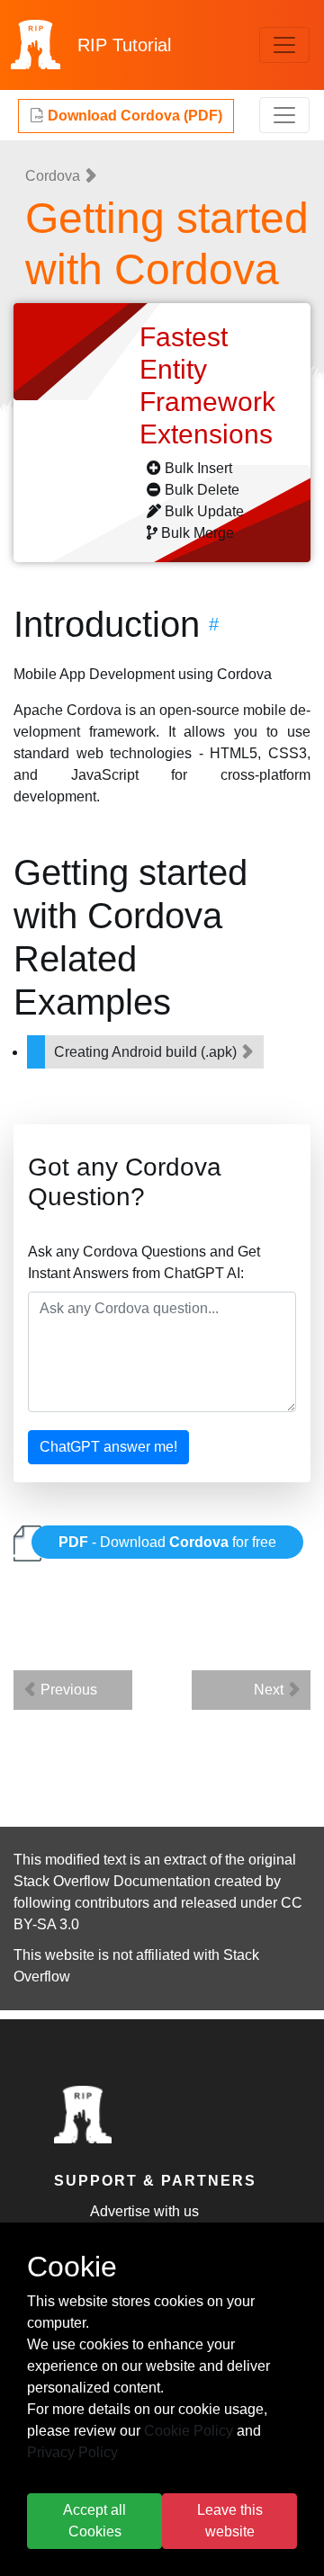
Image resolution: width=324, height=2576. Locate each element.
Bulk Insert (198, 468)
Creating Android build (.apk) (147, 1052)
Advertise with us (144, 2211)
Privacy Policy (72, 2452)
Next (270, 1690)
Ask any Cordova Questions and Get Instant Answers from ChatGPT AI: (144, 1262)
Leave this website (230, 2521)
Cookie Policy (189, 2431)
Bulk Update (204, 511)
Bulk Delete (202, 490)
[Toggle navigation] (284, 45)
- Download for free (167, 1542)
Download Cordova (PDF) (133, 116)
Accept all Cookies (94, 2521)
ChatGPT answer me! (108, 1447)
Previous (67, 1690)
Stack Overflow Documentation (112, 1881)
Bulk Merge (198, 533)
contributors (112, 1903)
